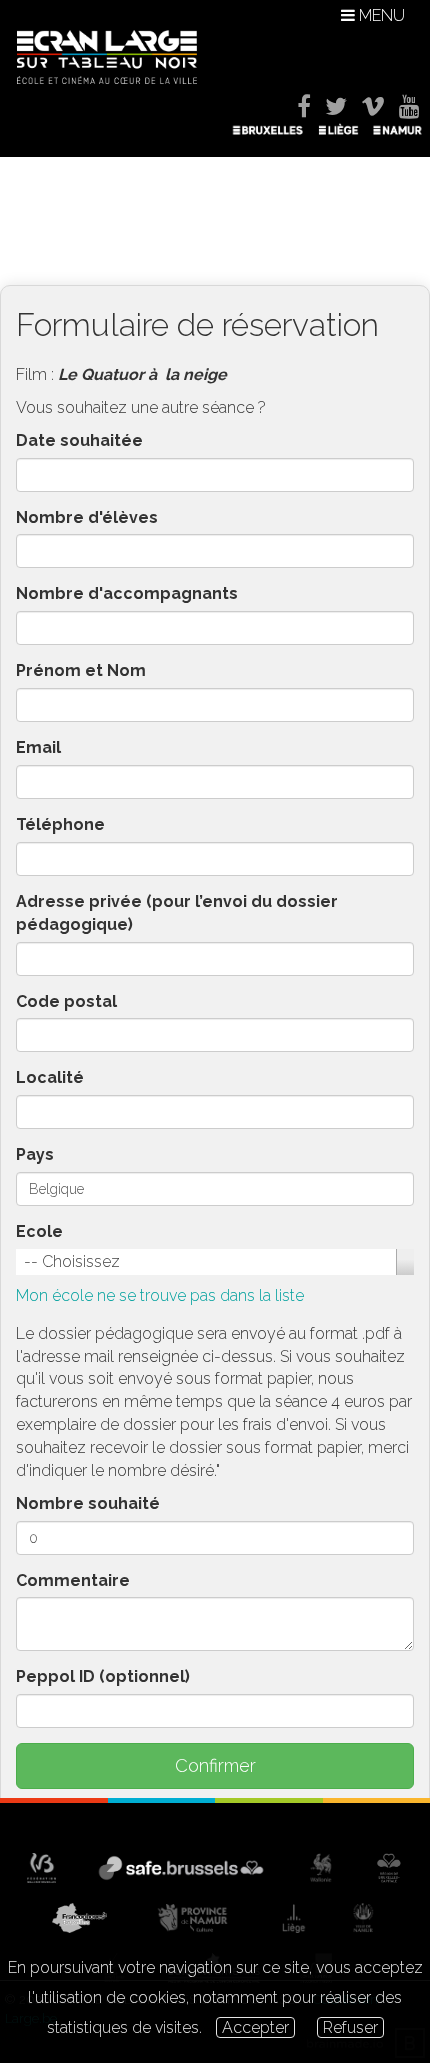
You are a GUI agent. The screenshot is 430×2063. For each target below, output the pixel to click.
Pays (35, 1154)
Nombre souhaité (88, 1503)
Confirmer (215, 1765)
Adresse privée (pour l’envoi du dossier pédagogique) (177, 913)
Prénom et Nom (81, 670)
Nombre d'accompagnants (127, 593)
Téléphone (60, 824)
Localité (50, 1077)
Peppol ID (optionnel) (103, 1676)
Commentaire (73, 1580)
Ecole (39, 1231)
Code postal (66, 1001)
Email (38, 747)
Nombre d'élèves (87, 517)
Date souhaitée (79, 440)
